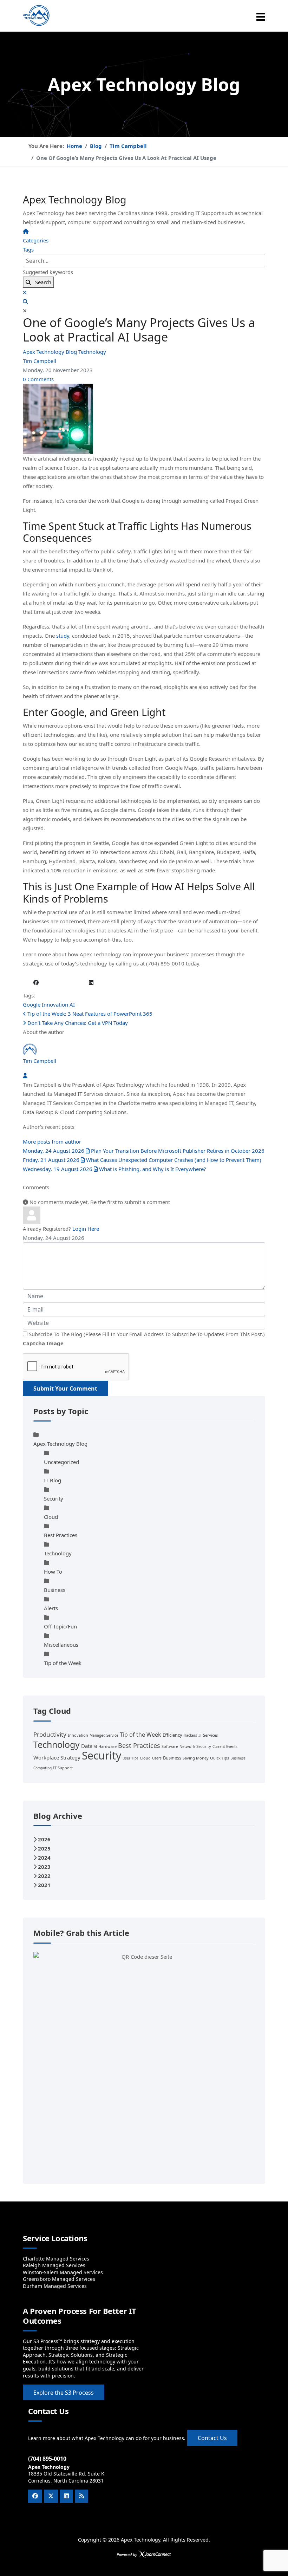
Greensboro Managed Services (59, 2279)
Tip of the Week (63, 1663)
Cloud (51, 1517)
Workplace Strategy (57, 1757)
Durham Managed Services (55, 2286)
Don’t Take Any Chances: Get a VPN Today (77, 1023)
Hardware (107, 1746)
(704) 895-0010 (47, 2459)
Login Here (86, 1229)
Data (87, 1746)
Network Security (195, 1746)
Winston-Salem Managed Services (63, 2272)
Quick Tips (220, 1758)
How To (53, 1572)
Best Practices (61, 1535)
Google (32, 1004)
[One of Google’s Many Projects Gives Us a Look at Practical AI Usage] (144, 419)
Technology (92, 352)
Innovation (55, 1004)
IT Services (208, 1735)
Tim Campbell (40, 361)
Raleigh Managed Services (54, 2265)
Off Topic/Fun (60, 1626)
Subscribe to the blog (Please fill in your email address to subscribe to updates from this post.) (147, 1334)
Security (54, 1498)
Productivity (50, 1734)
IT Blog (53, 1480)
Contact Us (212, 2438)
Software (170, 1746)
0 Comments (38, 379)
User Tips (130, 1758)
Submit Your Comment (65, 1388)
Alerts (51, 1608)
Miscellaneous (61, 1645)
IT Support (63, 1768)
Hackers (190, 1735)
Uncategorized (61, 1462)
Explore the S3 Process (64, 2393)
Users (157, 1758)
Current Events (225, 1746)
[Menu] (261, 17)
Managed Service (104, 1735)
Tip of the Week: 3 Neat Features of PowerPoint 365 (89, 1014)
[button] (144, 301)
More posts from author (52, 1141)
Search (41, 282)
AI (72, 1004)
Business (55, 1590)
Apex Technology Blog (51, 352)
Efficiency (172, 1735)
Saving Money (196, 1758)
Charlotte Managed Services (56, 2259)
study (63, 636)
